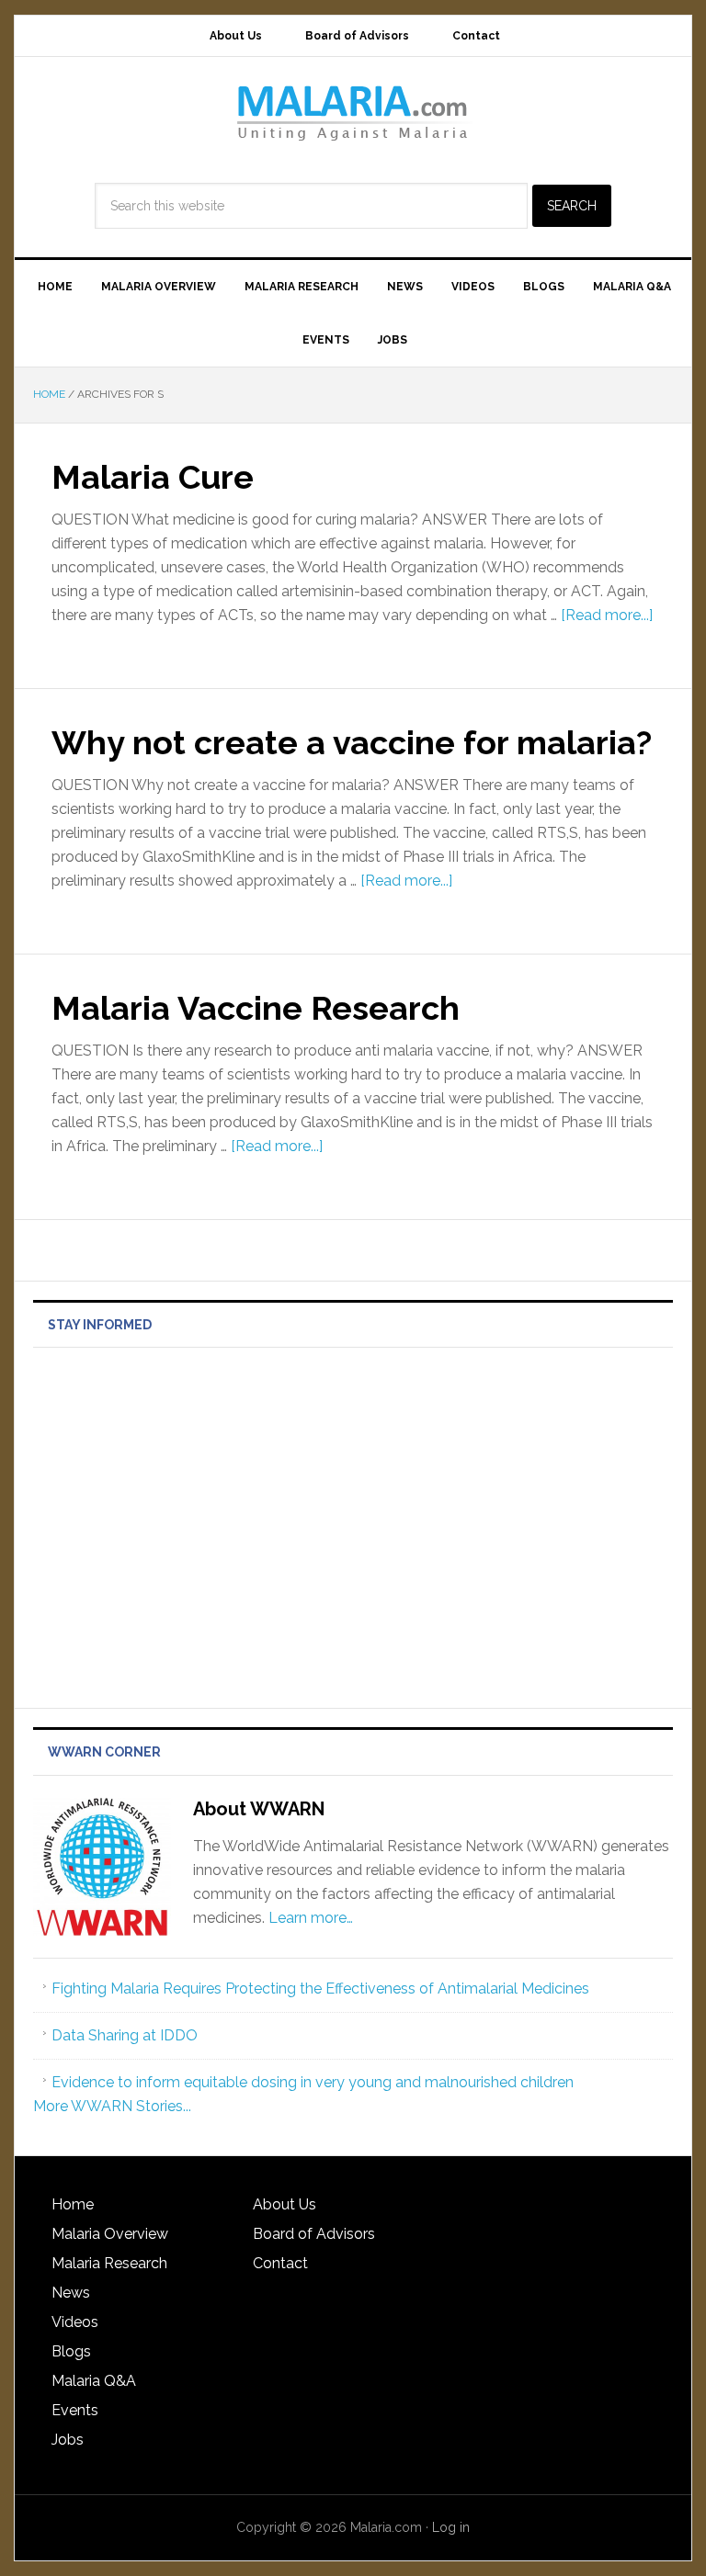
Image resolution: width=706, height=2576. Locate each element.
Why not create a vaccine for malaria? (352, 742)
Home (73, 2204)
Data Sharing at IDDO (125, 2035)
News (71, 2293)
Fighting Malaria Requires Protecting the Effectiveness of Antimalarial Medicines (320, 1988)
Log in (451, 2527)
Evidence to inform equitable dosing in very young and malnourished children (313, 2082)
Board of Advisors (314, 2234)
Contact (280, 2263)
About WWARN (259, 1809)
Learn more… (311, 1918)
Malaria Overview (110, 2234)
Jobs (68, 2440)
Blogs (71, 2351)
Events (75, 2410)
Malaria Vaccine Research (256, 1008)
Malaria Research (109, 2263)
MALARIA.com (353, 112)
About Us (285, 2204)
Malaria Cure (153, 477)
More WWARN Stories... (112, 2106)
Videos (75, 2322)
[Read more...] (607, 615)
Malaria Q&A (94, 2381)
